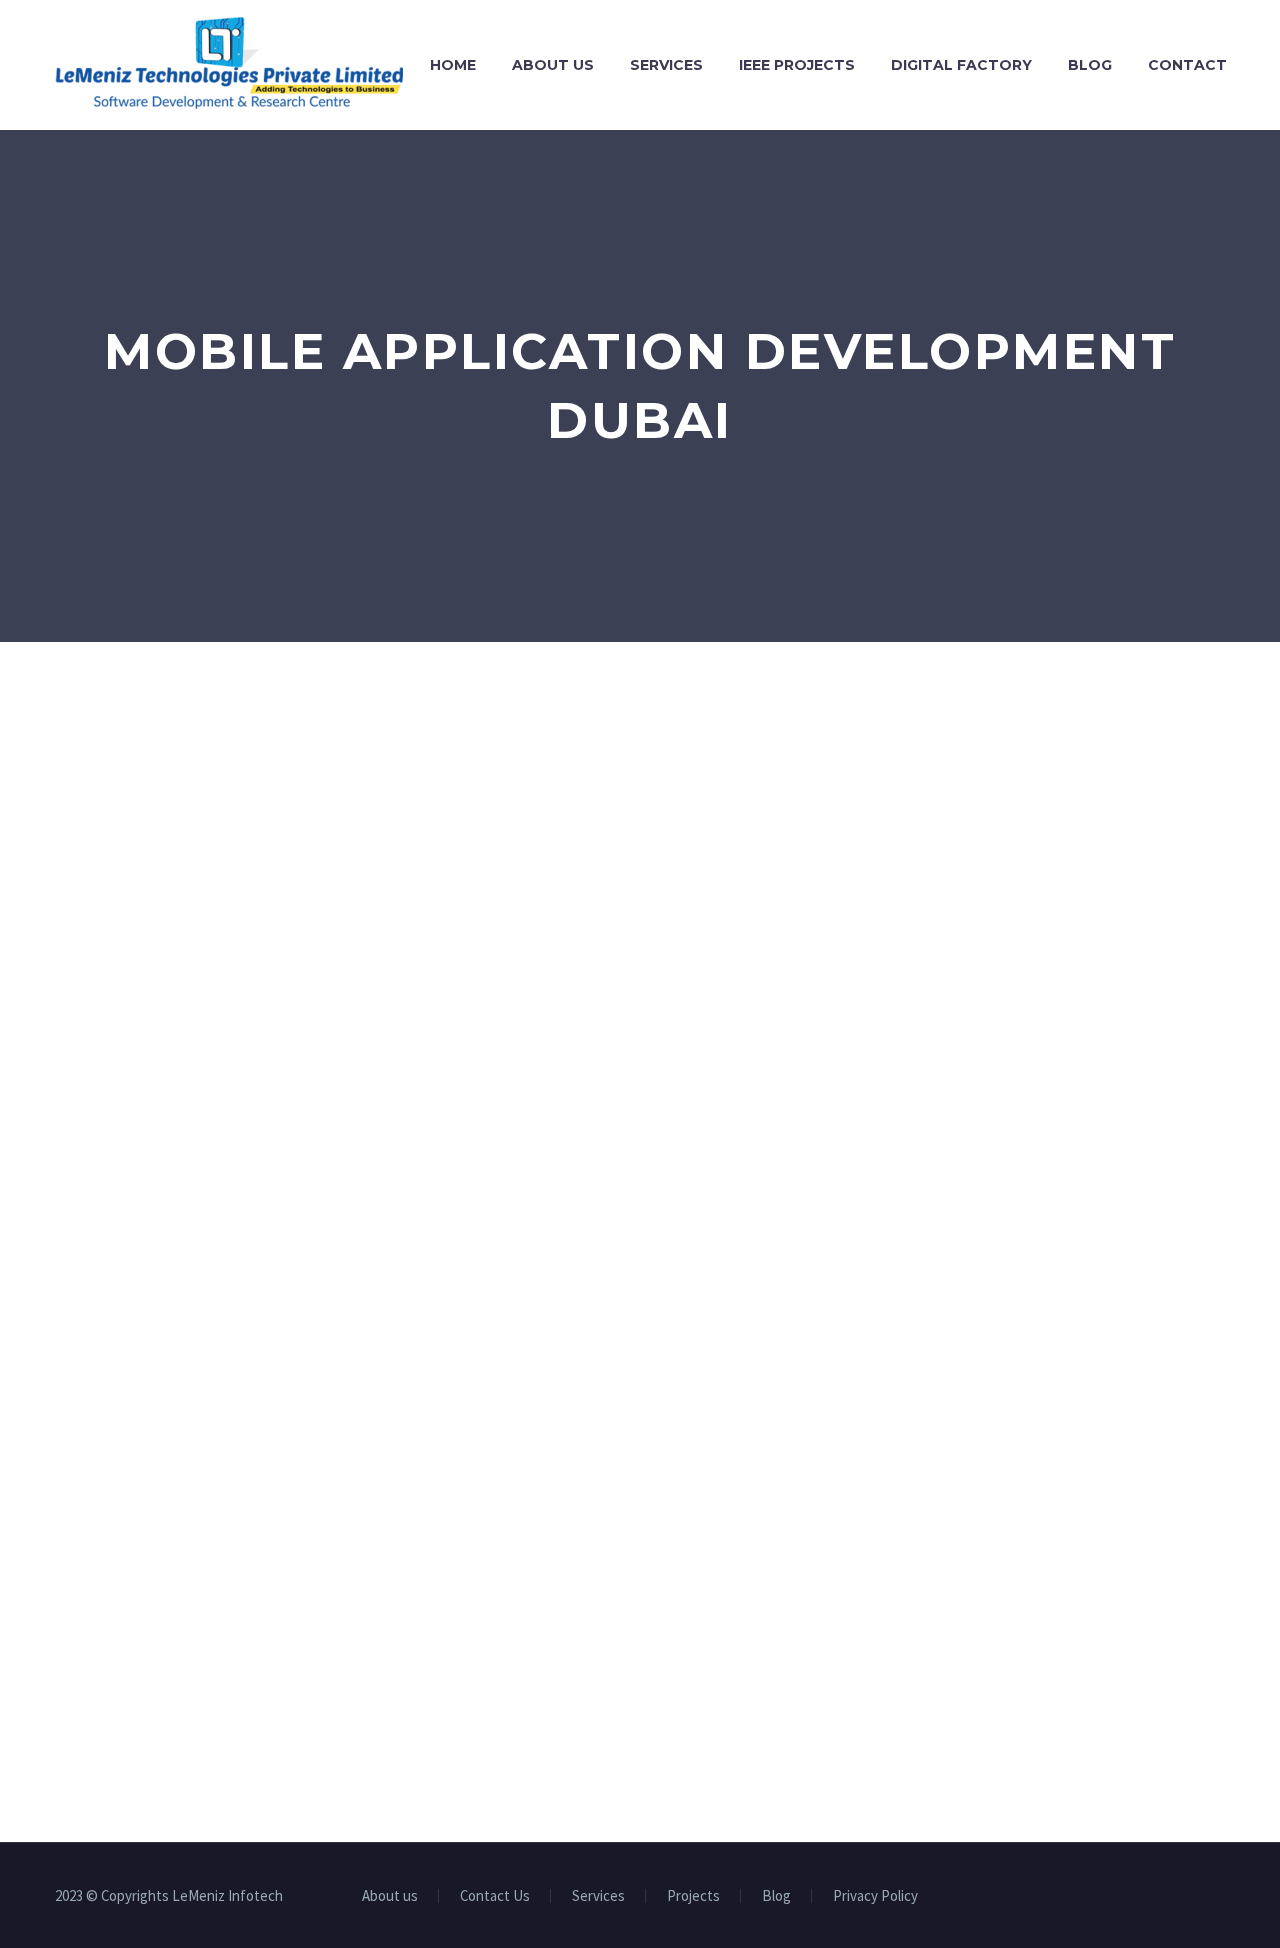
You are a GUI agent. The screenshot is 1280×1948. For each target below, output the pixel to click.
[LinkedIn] (1141, 1897)
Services (666, 65)
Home (453, 65)
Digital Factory (961, 65)
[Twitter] (1167, 1897)
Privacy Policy (875, 1896)
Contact (1187, 65)
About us (553, 65)
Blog (1090, 65)
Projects (693, 1896)
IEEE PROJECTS (797, 65)
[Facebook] (1115, 1897)
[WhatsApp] (1219, 1897)
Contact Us (495, 1896)
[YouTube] (1193, 1897)
